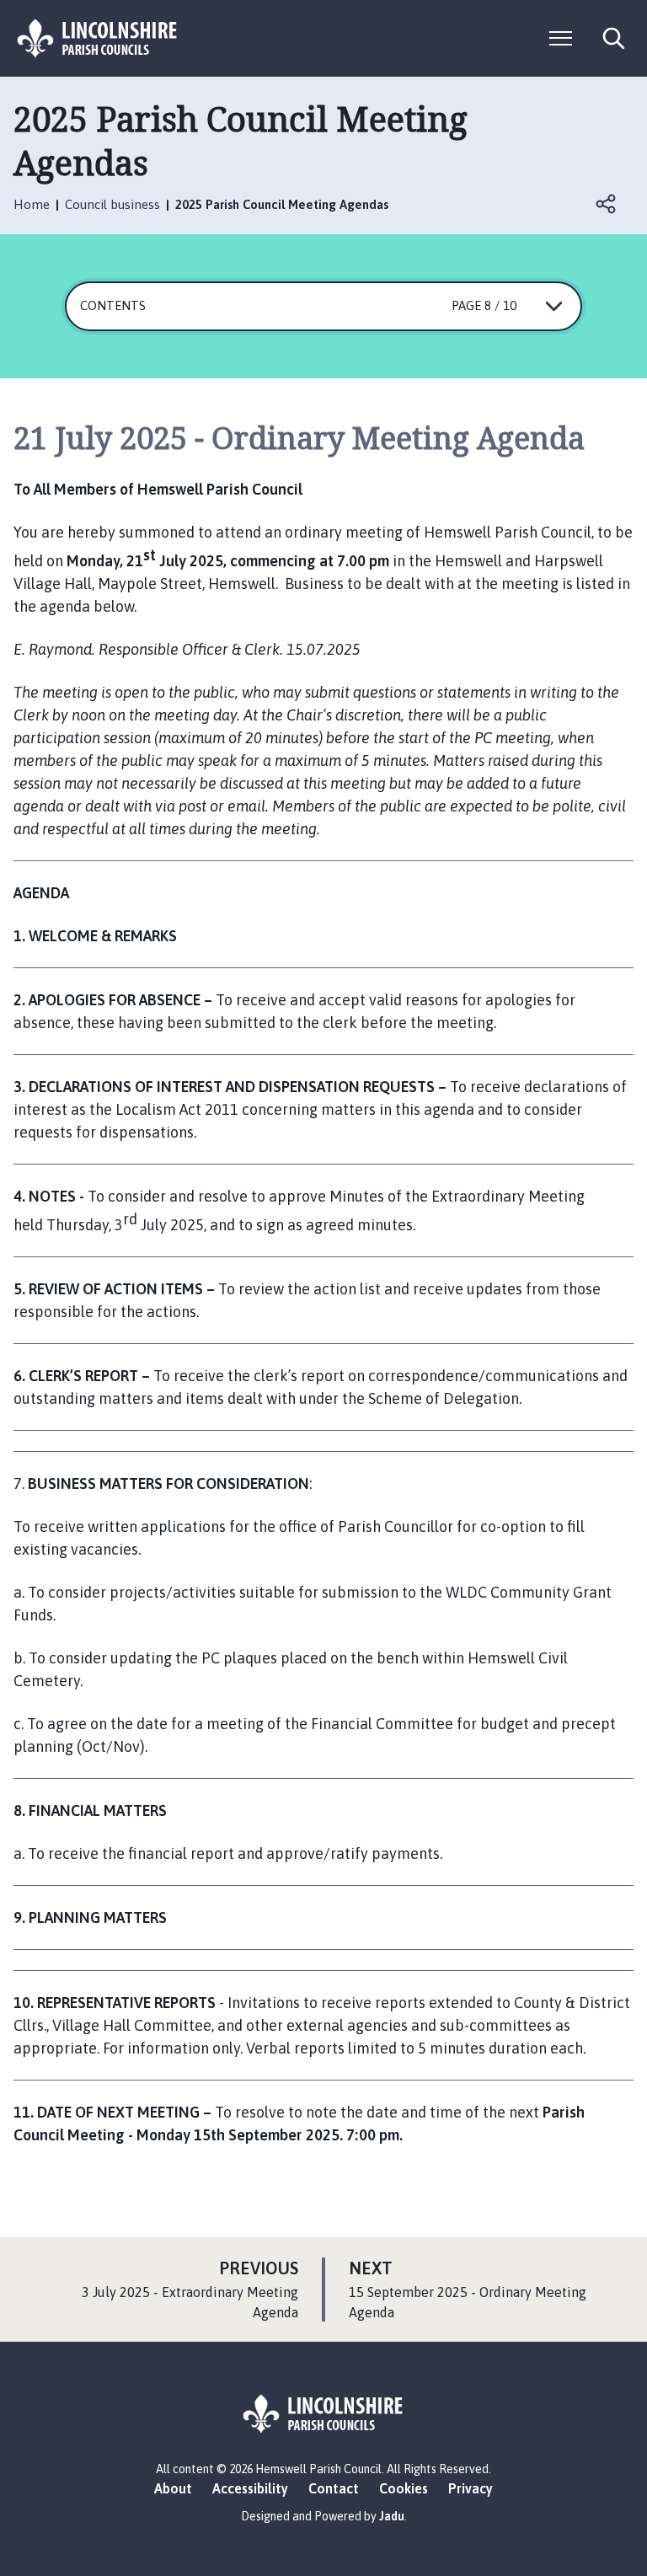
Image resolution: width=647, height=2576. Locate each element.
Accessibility (250, 2488)
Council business (112, 204)
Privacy (471, 2488)
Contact (334, 2488)
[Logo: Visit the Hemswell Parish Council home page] (98, 38)
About (173, 2488)
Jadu (392, 2516)
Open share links (607, 204)
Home (32, 204)
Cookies (404, 2488)
